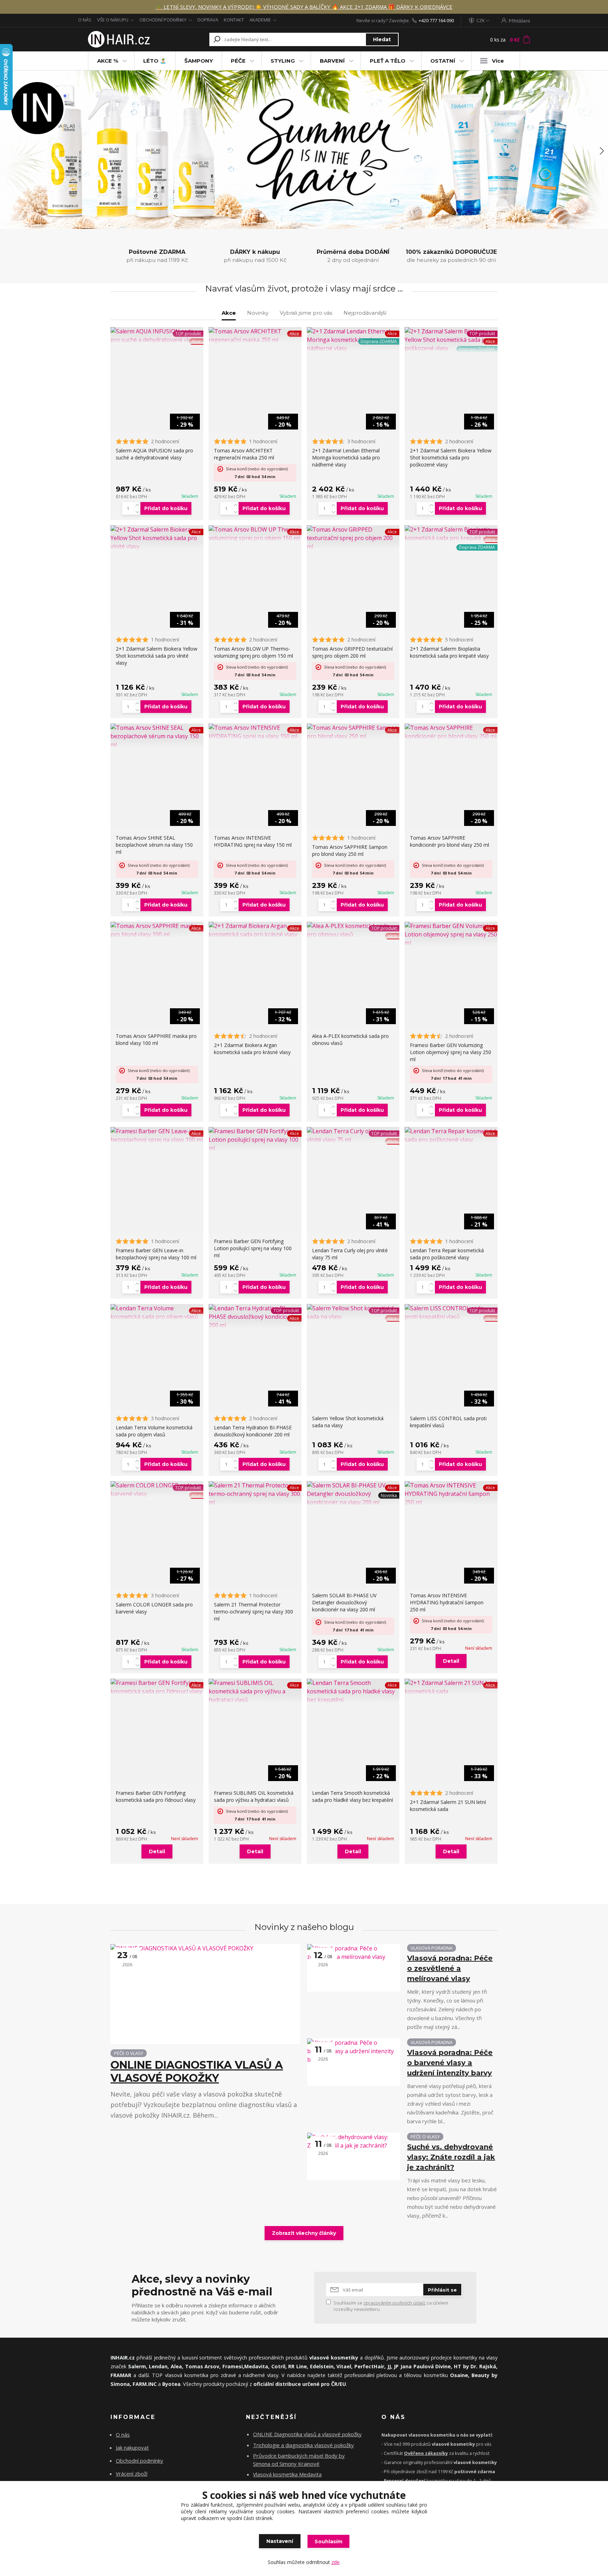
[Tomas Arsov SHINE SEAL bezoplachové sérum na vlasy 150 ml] (157, 736)
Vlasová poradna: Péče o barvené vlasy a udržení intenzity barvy (450, 2063)
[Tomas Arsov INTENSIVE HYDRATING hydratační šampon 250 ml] (451, 1494)
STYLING (283, 61)
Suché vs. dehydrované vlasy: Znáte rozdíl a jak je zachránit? (451, 2157)
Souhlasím (328, 2541)
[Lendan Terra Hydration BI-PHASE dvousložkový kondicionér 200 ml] (255, 1317)
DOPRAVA (208, 20)
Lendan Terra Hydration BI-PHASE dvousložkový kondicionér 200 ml (253, 1431)
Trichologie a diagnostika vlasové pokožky (303, 2445)
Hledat (382, 39)
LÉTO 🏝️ (155, 61)
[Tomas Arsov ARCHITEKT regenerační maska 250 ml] (255, 336)
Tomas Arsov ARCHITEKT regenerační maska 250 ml (244, 454)
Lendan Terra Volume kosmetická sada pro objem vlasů (154, 1431)
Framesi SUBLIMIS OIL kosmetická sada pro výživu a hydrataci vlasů (254, 1796)
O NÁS (85, 20)
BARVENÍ (332, 61)
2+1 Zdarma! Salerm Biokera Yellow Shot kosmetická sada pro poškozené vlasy (451, 457)
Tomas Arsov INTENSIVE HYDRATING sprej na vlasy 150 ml (253, 841)
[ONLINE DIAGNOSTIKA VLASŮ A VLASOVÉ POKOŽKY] (205, 1994)
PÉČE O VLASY (129, 2053)
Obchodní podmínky (140, 2461)
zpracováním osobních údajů (394, 2303)
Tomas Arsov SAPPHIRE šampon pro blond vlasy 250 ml (350, 850)
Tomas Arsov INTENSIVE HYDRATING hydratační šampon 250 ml (447, 1602)
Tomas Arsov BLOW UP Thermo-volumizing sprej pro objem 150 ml (254, 652)
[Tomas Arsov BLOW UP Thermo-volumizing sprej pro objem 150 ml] (255, 534)
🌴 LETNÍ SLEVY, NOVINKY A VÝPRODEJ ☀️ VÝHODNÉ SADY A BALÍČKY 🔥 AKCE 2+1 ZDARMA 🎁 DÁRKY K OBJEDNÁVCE (304, 7)
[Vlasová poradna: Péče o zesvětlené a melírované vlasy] (354, 1968)
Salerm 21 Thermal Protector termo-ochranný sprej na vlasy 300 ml (254, 1612)
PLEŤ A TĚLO (388, 61)
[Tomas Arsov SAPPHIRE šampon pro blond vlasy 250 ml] (353, 732)
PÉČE (238, 61)
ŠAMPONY (199, 61)
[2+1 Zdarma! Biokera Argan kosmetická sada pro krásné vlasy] (255, 930)
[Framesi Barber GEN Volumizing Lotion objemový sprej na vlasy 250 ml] (451, 934)
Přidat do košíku (166, 508)
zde (335, 2562)
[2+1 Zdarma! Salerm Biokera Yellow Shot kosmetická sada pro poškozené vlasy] (451, 340)
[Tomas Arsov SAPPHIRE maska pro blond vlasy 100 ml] (157, 930)
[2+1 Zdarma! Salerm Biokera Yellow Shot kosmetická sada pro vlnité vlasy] (157, 538)
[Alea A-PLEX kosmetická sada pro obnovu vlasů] (353, 930)
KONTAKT (234, 20)
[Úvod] (118, 39)
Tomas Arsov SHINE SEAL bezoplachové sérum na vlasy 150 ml (154, 845)
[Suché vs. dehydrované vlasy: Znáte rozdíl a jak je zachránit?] (354, 2157)
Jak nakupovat (132, 2447)
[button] (7, 151)
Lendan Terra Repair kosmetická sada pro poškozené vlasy (447, 1254)
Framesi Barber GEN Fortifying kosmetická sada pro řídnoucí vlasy (156, 1796)
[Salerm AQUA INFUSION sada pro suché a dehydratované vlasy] (157, 336)
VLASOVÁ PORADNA (432, 1948)
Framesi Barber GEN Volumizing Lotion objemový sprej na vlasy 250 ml (451, 1052)
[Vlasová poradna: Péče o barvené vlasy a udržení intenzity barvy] (354, 2062)
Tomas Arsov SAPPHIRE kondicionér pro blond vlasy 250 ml (449, 841)
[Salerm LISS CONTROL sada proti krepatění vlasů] (451, 1312)
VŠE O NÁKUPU (113, 20)
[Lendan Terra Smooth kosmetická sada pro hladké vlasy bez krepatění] (353, 1691)
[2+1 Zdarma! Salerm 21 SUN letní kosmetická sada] (451, 1687)
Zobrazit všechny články (304, 2233)
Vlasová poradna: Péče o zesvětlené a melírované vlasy (450, 1968)
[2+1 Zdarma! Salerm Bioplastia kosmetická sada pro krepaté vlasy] (451, 534)
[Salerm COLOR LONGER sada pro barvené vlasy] (157, 1490)
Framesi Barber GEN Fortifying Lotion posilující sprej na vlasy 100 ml (253, 1248)
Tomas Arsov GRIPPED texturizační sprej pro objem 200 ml (352, 652)
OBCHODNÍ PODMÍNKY (163, 20)
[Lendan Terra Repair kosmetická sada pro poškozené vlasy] (451, 1135)
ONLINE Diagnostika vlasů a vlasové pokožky (307, 2434)
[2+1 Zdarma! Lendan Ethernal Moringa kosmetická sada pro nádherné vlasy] (353, 340)
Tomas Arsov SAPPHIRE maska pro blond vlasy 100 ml (156, 1039)
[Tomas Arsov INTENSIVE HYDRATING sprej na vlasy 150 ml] (255, 732)
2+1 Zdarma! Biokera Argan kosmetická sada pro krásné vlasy (252, 1049)
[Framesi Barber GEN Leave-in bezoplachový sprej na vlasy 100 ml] (157, 1135)
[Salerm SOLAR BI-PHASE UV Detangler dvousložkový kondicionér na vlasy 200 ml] (353, 1494)
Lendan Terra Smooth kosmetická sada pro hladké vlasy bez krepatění (353, 1796)
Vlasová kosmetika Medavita (287, 2474)
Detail (451, 1661)
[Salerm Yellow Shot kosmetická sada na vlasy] (353, 1312)
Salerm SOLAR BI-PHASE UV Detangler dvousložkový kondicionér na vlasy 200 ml (344, 1602)
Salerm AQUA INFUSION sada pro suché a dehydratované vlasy (154, 454)
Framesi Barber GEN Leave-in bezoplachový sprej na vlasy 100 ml (156, 1254)
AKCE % (108, 61)
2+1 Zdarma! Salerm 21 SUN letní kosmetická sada (448, 1806)
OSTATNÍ (443, 61)
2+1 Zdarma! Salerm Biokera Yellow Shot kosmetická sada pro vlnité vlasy (157, 656)
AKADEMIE (260, 20)
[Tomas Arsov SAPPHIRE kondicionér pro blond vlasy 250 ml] (451, 732)
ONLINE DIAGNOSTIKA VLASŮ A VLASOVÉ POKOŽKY (197, 2072)
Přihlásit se (442, 2290)
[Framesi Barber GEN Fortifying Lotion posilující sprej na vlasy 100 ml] (255, 1140)
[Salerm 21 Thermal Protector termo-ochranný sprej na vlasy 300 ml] (255, 1494)
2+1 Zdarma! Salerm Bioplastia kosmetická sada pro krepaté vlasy (449, 652)
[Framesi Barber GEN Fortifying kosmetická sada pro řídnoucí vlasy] (157, 1687)
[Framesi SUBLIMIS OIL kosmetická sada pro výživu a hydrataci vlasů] (255, 1691)
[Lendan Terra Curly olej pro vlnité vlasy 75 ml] (353, 1135)
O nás (123, 2434)
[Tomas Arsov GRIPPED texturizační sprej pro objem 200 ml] (353, 538)
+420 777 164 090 (436, 20)
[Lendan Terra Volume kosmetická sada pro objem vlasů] (157, 1312)
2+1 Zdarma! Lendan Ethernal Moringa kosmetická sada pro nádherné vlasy (346, 457)
